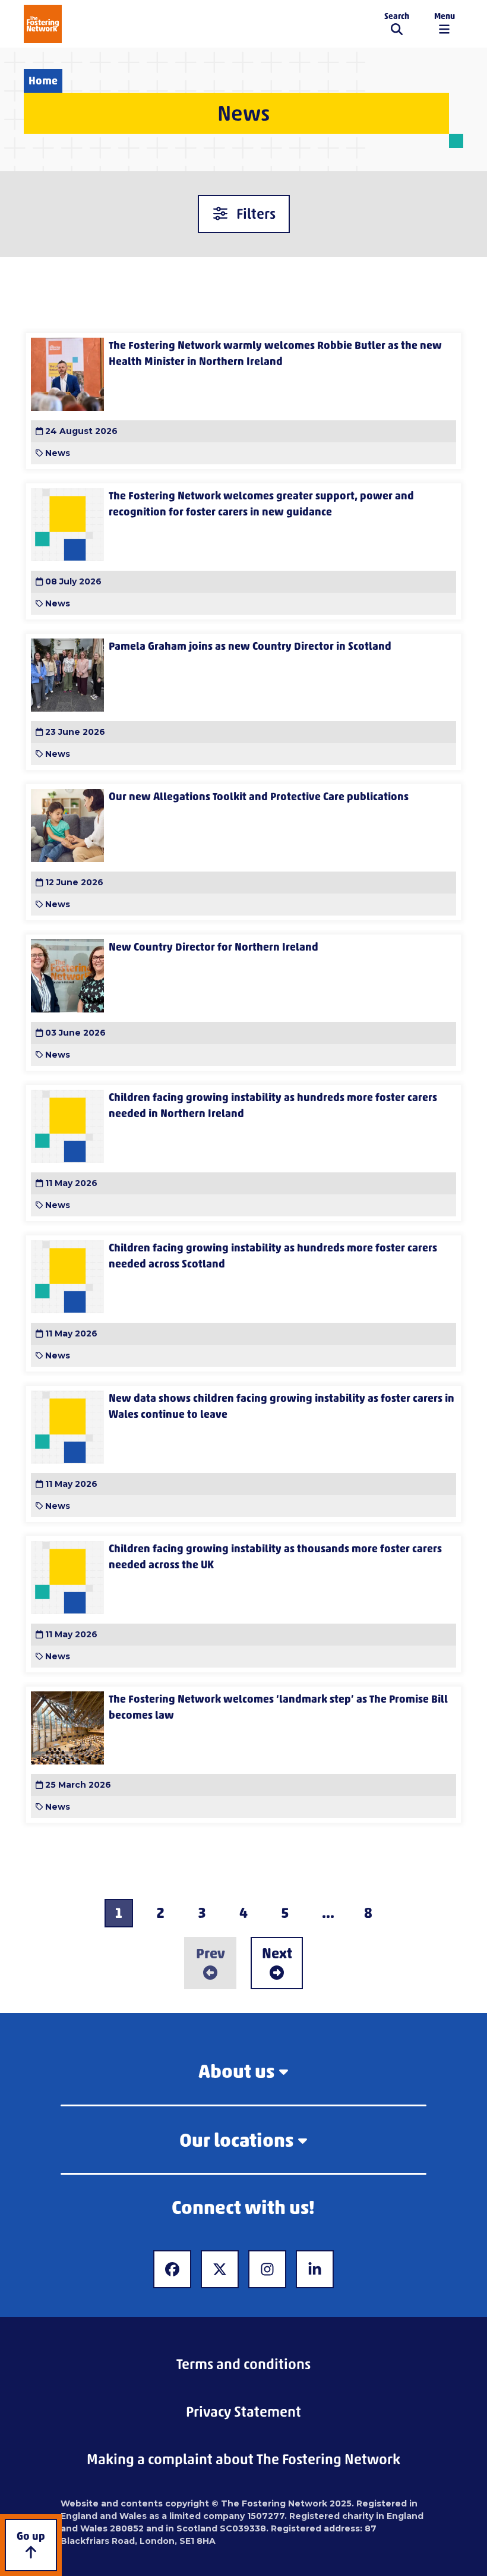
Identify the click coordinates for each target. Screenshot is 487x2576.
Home (43, 81)
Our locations (236, 2140)
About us (236, 2071)
